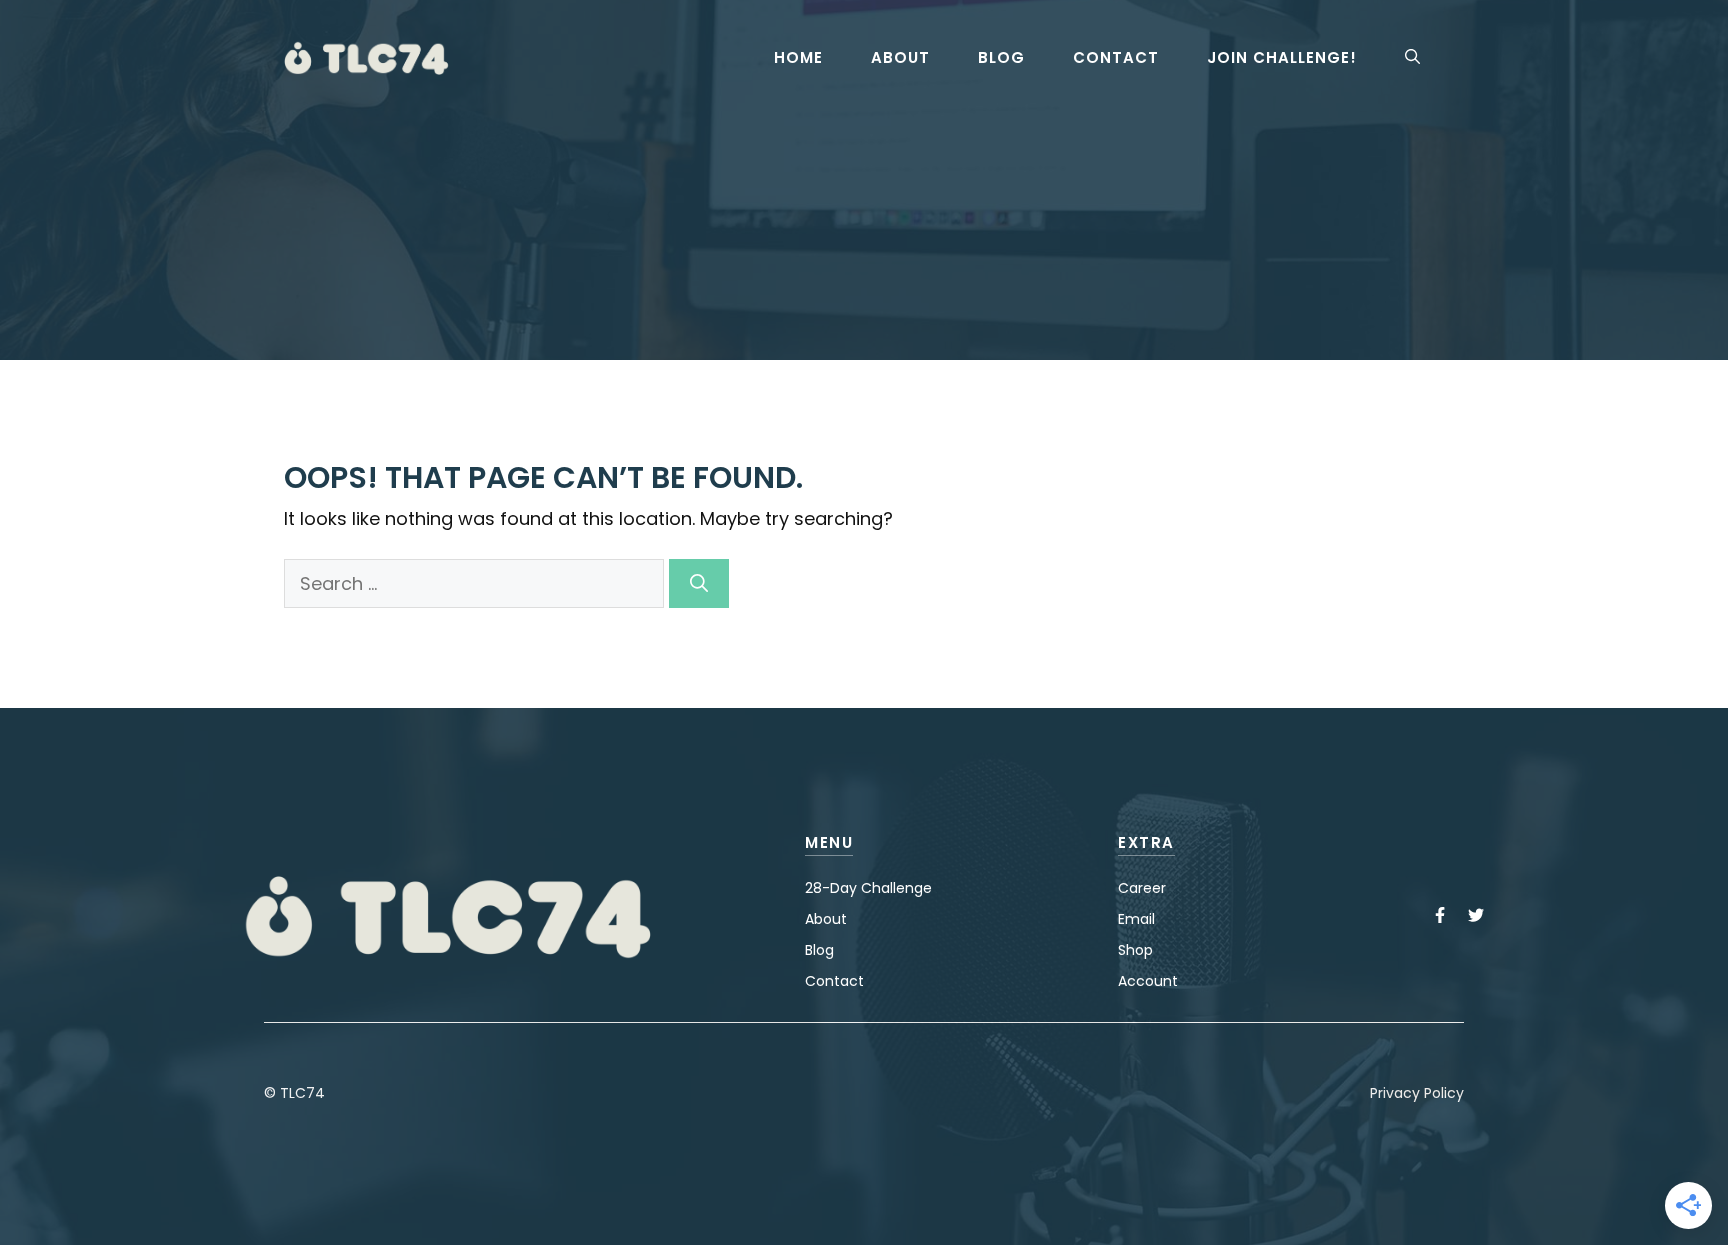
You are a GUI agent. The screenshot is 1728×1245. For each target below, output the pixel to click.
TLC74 (302, 1093)
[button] (1412, 58)
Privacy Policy (1417, 1093)
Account (1148, 981)
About (900, 58)
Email (1136, 919)
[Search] (699, 583)
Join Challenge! (1282, 58)
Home (798, 58)
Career (1142, 888)
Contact (1116, 58)
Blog (1001, 58)
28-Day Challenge (868, 888)
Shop (1135, 950)
